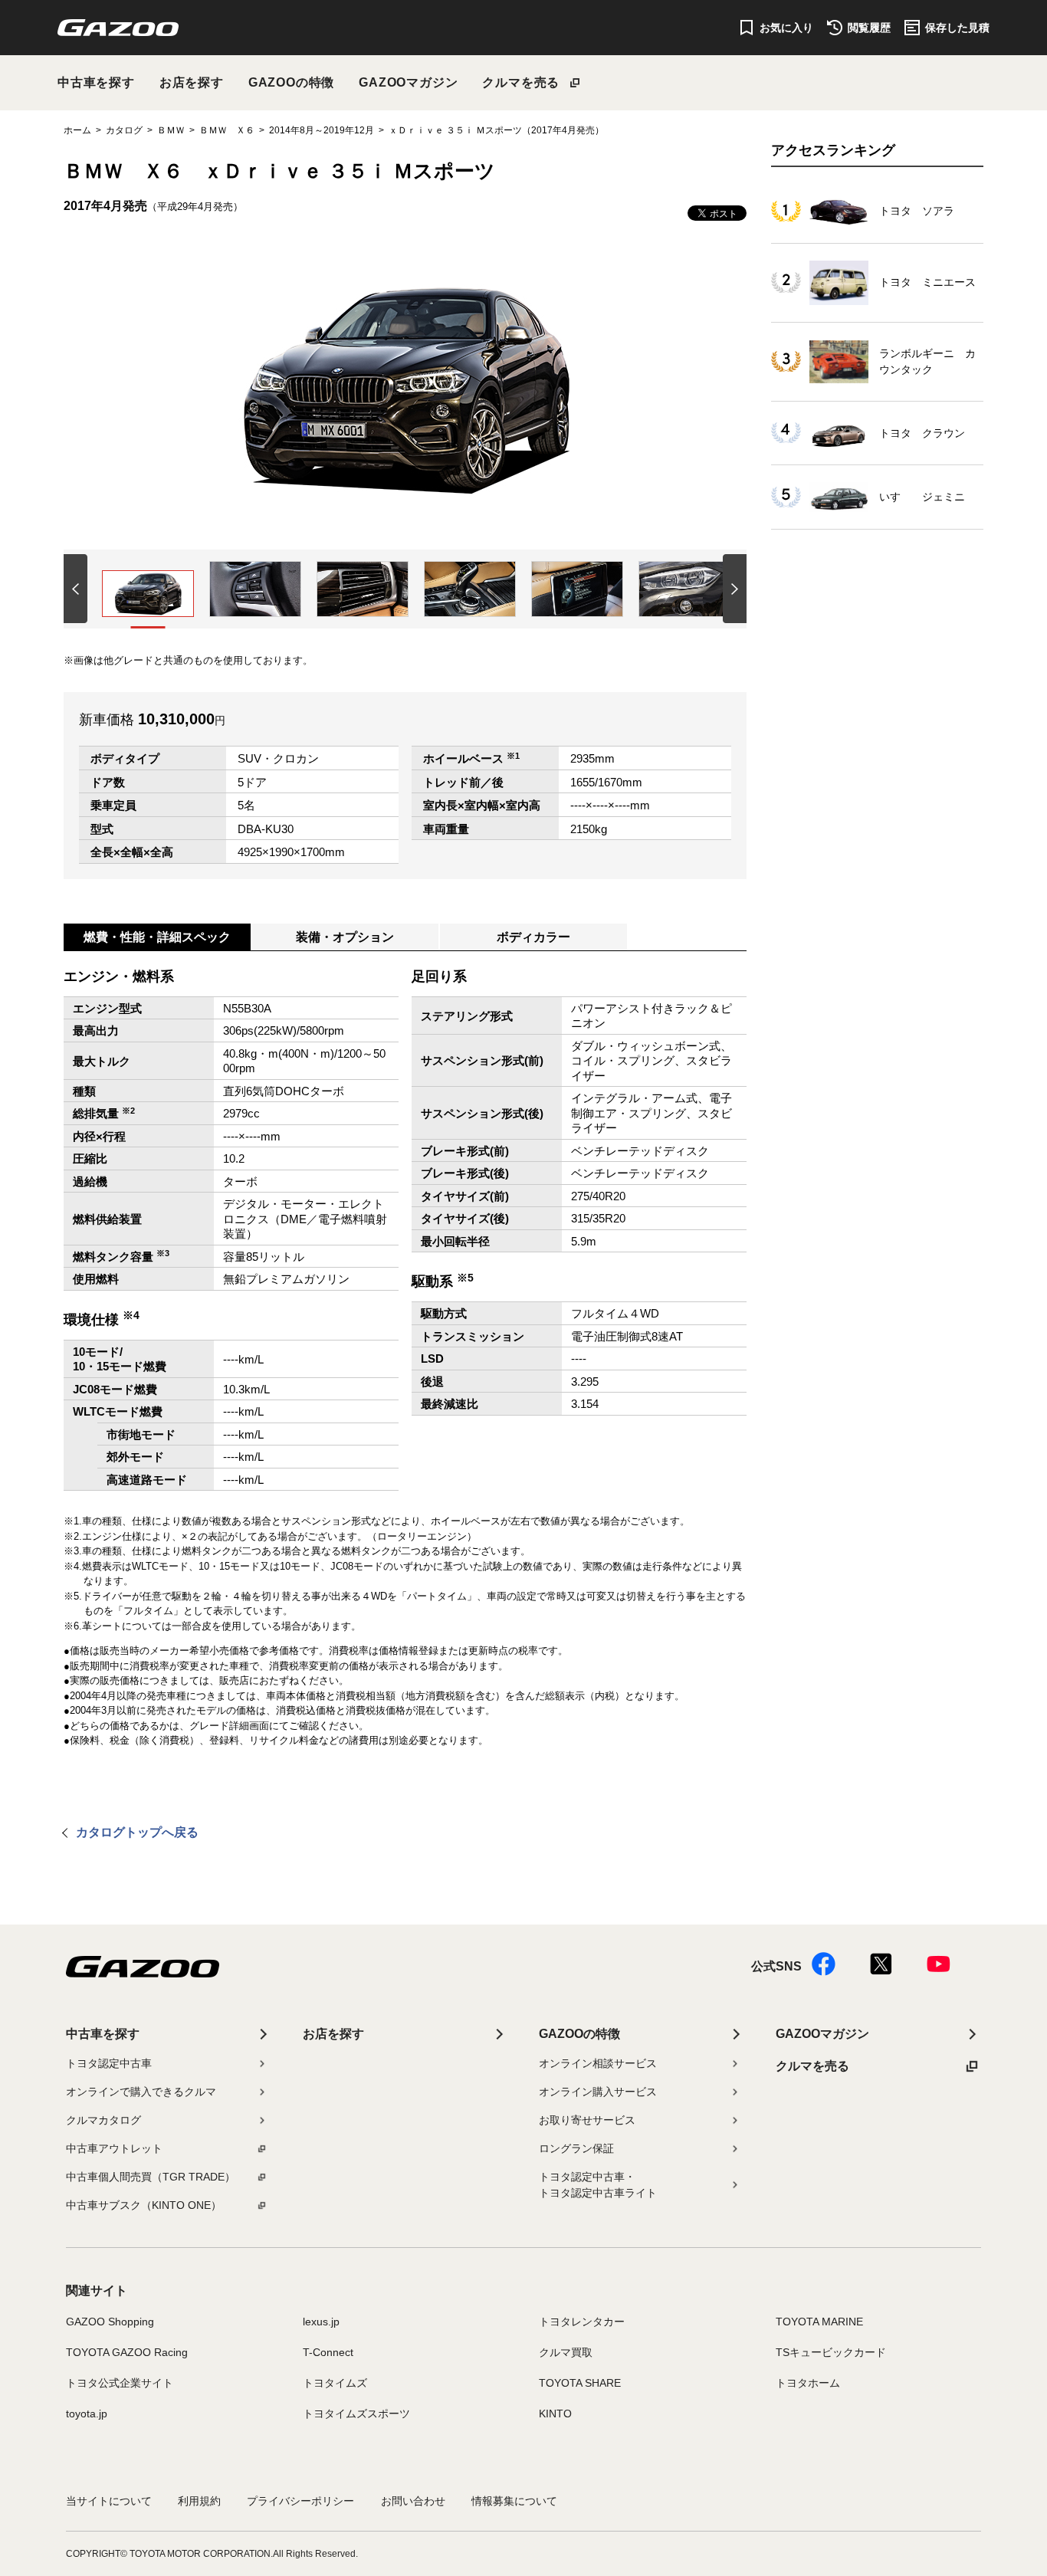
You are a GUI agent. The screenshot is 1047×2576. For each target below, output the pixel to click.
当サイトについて (109, 2501)
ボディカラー (533, 937)
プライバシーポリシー (300, 2501)
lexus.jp (321, 2322)
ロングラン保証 (576, 2148)
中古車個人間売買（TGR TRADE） (151, 2177)
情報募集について (514, 2501)
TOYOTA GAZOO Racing (127, 2352)
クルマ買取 (566, 2352)
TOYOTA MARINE (819, 2322)
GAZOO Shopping (110, 2322)
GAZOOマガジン (408, 82)
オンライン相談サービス (598, 2063)
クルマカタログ (103, 2120)
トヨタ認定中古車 (109, 2063)
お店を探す (192, 82)
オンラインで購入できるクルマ (141, 2092)
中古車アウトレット (114, 2148)
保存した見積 (957, 28)
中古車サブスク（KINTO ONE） (144, 2205)
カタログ (124, 130)
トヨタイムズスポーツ (356, 2414)
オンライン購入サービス (598, 2092)
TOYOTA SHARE (580, 2383)
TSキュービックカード (831, 2352)
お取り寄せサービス (587, 2120)
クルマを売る (521, 82)
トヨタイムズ (335, 2383)
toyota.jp (87, 2414)
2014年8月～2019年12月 (322, 130)
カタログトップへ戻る (137, 1832)
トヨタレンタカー (582, 2322)
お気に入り (786, 28)
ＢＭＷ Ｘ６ (227, 130)
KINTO (555, 2414)
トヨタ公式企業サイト (120, 2383)
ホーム (77, 130)
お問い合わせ (413, 2501)
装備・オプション (345, 937)
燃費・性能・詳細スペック (157, 937)
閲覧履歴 (869, 28)
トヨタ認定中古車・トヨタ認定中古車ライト (598, 2185)
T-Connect (328, 2352)
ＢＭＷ (171, 130)
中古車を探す (96, 82)
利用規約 (199, 2501)
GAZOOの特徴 (291, 82)
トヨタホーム (808, 2383)
